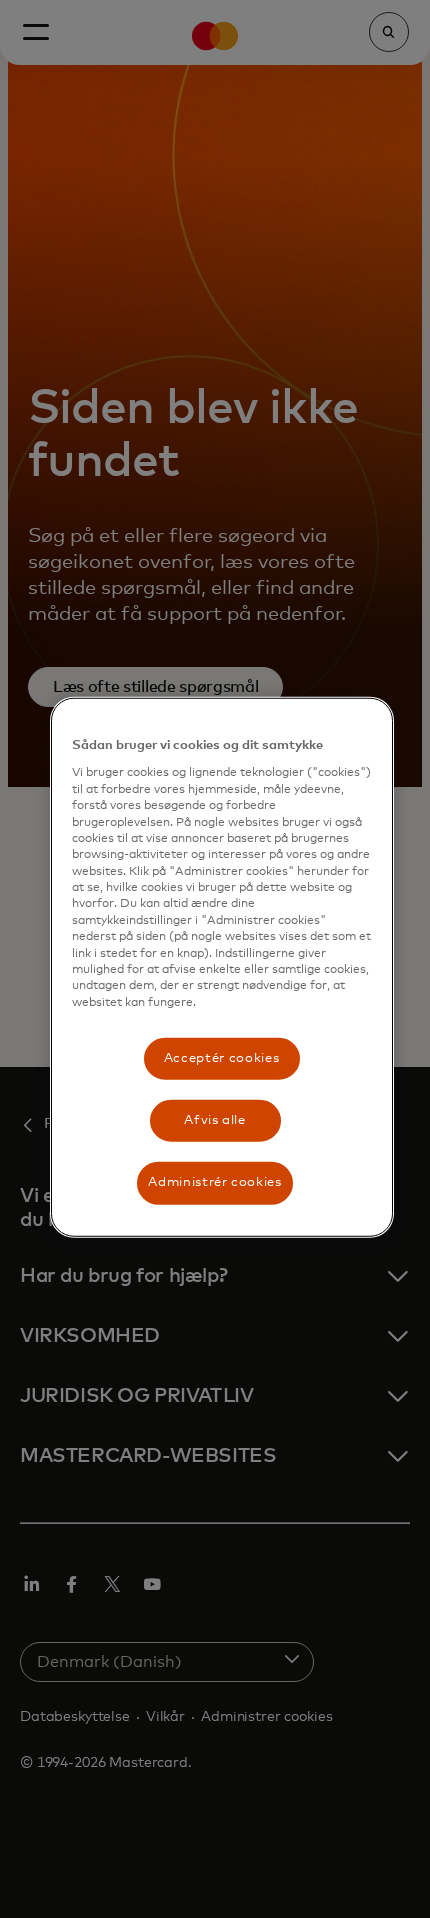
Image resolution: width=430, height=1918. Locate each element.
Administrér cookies (214, 1182)
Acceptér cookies (221, 1058)
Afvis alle (215, 1120)
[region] (222, 967)
